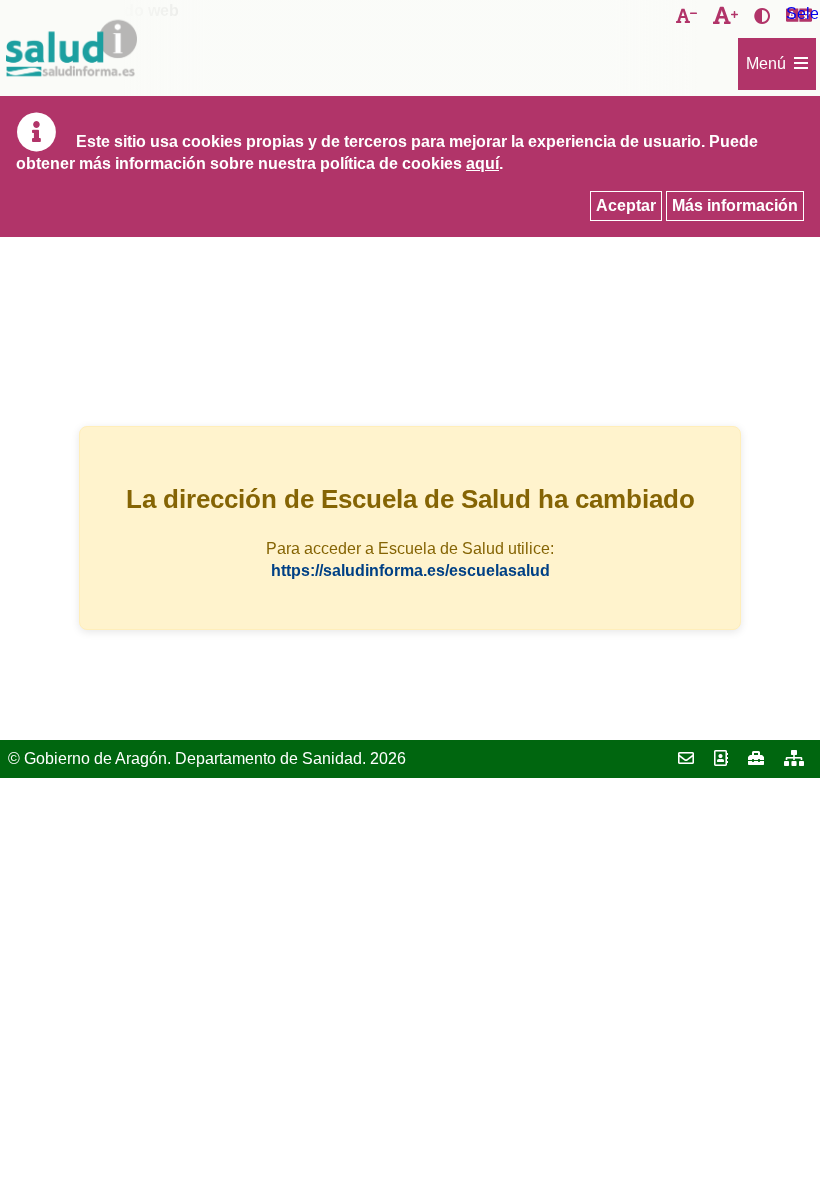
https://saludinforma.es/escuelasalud (410, 570)
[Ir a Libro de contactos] (721, 758)
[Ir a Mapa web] (794, 758)
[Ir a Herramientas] (756, 758)
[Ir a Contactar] (686, 758)
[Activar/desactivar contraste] (762, 17)
